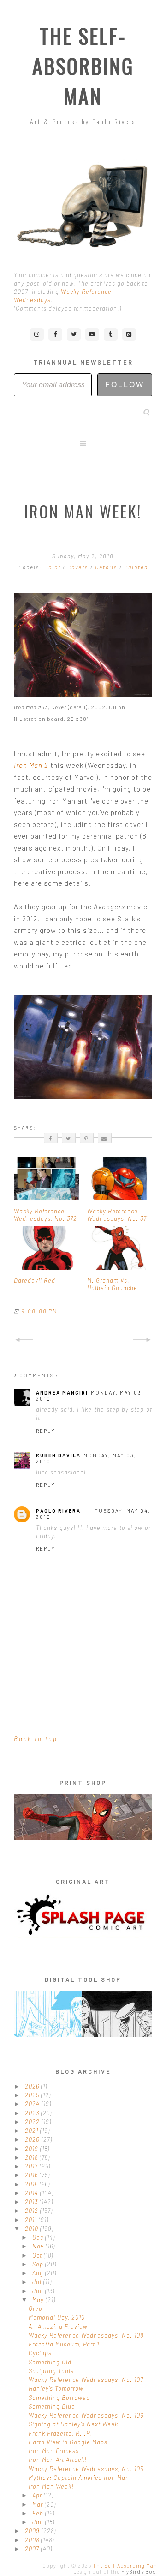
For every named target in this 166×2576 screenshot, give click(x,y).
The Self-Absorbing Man (83, 66)
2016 (32, 2175)
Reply (46, 1431)
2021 (33, 2131)
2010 (33, 2229)
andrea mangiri (62, 1392)
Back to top (36, 1739)
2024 (33, 2104)
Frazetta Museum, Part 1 (64, 2344)
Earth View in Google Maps (68, 2442)
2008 (33, 2540)
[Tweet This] (69, 1138)
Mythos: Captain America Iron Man (79, 2478)
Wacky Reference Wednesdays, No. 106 (86, 2415)
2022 (33, 2122)
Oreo (36, 2308)
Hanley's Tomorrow (56, 2388)
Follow (125, 385)
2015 (32, 2184)
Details (107, 567)
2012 (33, 2211)
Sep (39, 2264)
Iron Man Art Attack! (58, 2460)
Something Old (50, 2362)
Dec (39, 2237)
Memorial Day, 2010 (57, 2317)
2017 (32, 2166)
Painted (136, 567)
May (39, 2300)
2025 (33, 2095)
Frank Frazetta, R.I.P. (60, 2433)
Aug (39, 2273)
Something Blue (52, 2406)
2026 (33, 2086)
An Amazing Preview (58, 2326)
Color (53, 567)
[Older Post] (142, 1340)
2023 (33, 2113)
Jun (39, 2291)
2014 (33, 2193)
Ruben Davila (58, 1455)
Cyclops (40, 2353)
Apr (38, 2495)
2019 (33, 2149)
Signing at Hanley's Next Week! (74, 2424)
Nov (39, 2246)
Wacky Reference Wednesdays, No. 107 (86, 2380)
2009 (33, 2531)
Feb (39, 2513)
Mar (39, 2504)
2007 (33, 2549)
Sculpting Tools (51, 2371)
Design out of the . (115, 2572)
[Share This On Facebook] (51, 1138)
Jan (39, 2522)
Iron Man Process (54, 2451)
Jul (38, 2282)
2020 (33, 2139)
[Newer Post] (24, 1340)
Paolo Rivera (58, 1511)
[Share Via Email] (105, 1138)
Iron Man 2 (31, 765)
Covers (79, 567)
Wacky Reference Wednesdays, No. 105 (86, 2469)
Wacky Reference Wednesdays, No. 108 (86, 2335)
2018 (32, 2157)
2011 (32, 2220)
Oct (38, 2255)
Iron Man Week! (51, 2486)
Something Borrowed (59, 2398)
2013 (32, 2202)
